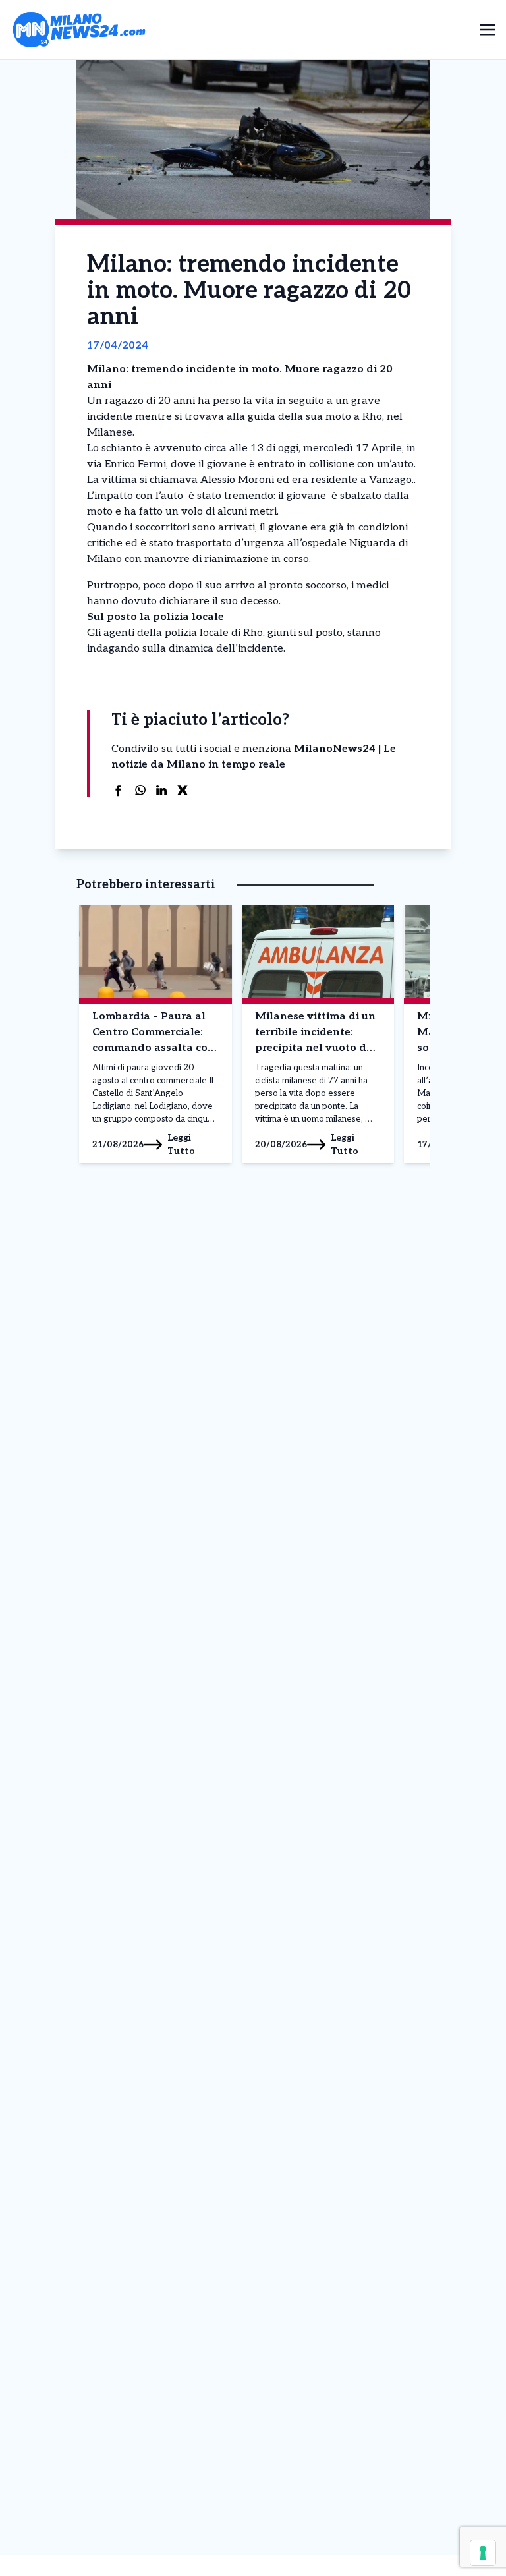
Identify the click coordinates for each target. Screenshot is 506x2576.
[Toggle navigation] (488, 29)
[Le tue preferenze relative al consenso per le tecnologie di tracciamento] (483, 2553)
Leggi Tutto (181, 1144)
